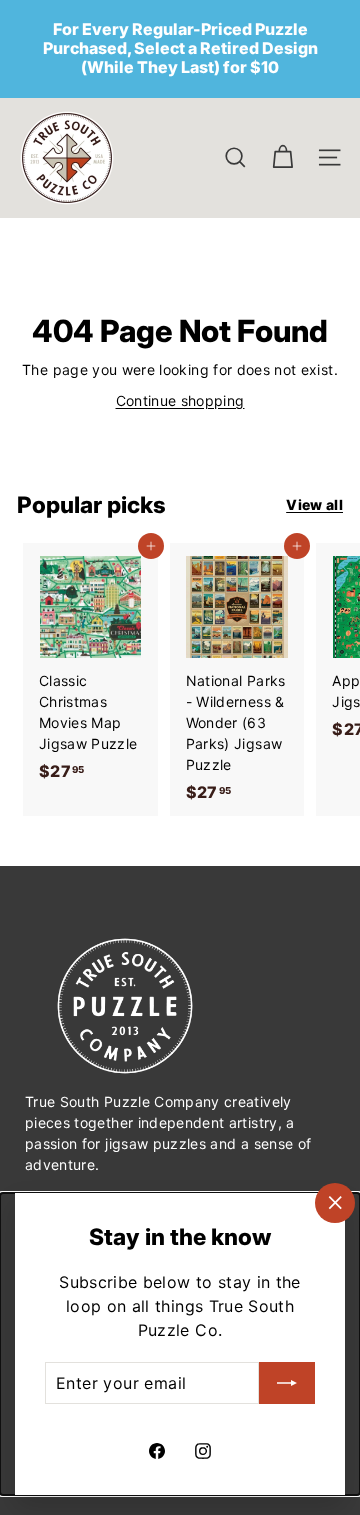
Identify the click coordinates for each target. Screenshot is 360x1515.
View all (314, 504)
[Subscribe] (287, 1383)
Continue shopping (180, 400)
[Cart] (282, 157)
